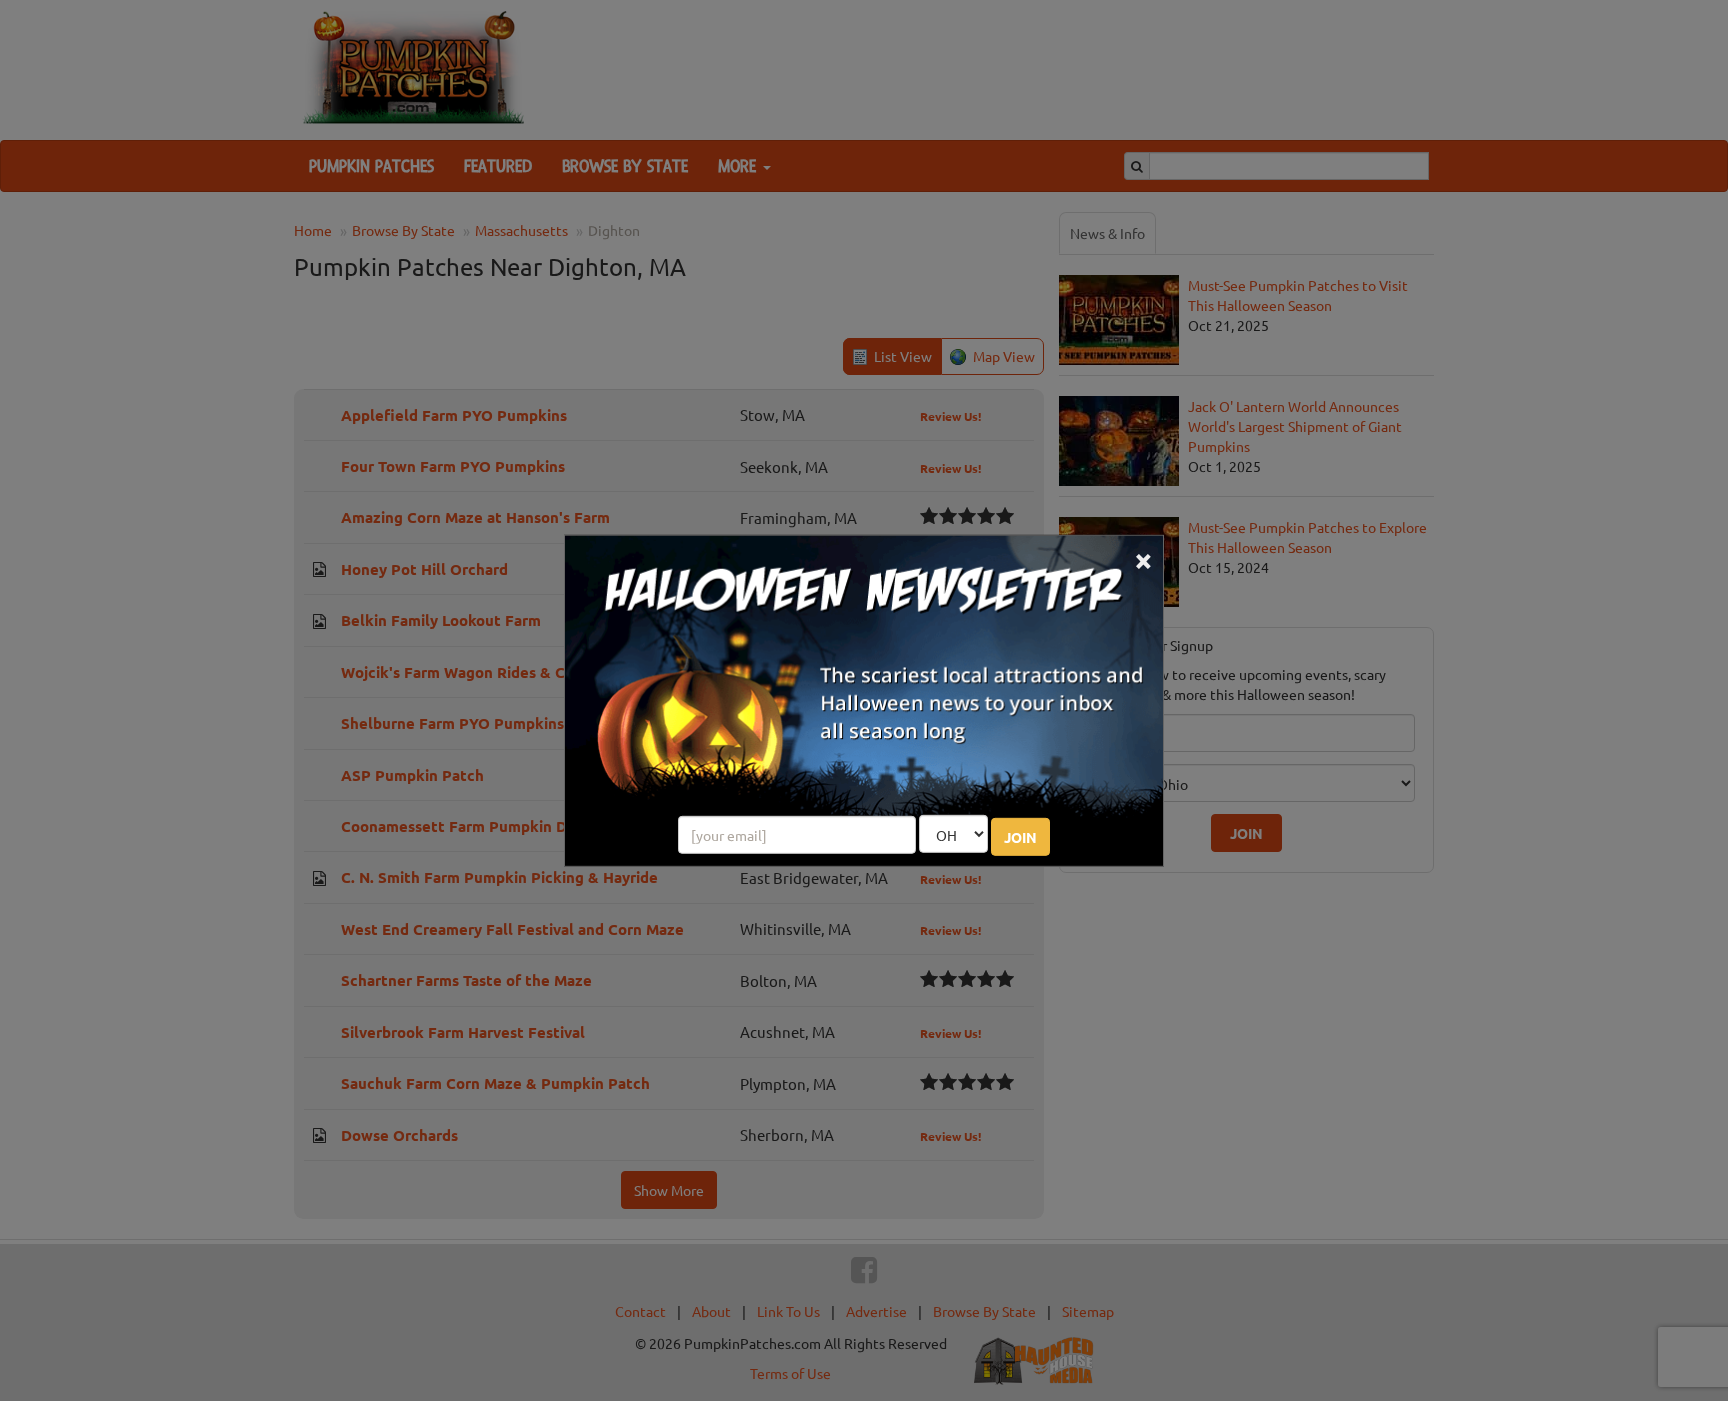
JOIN (1020, 837)
